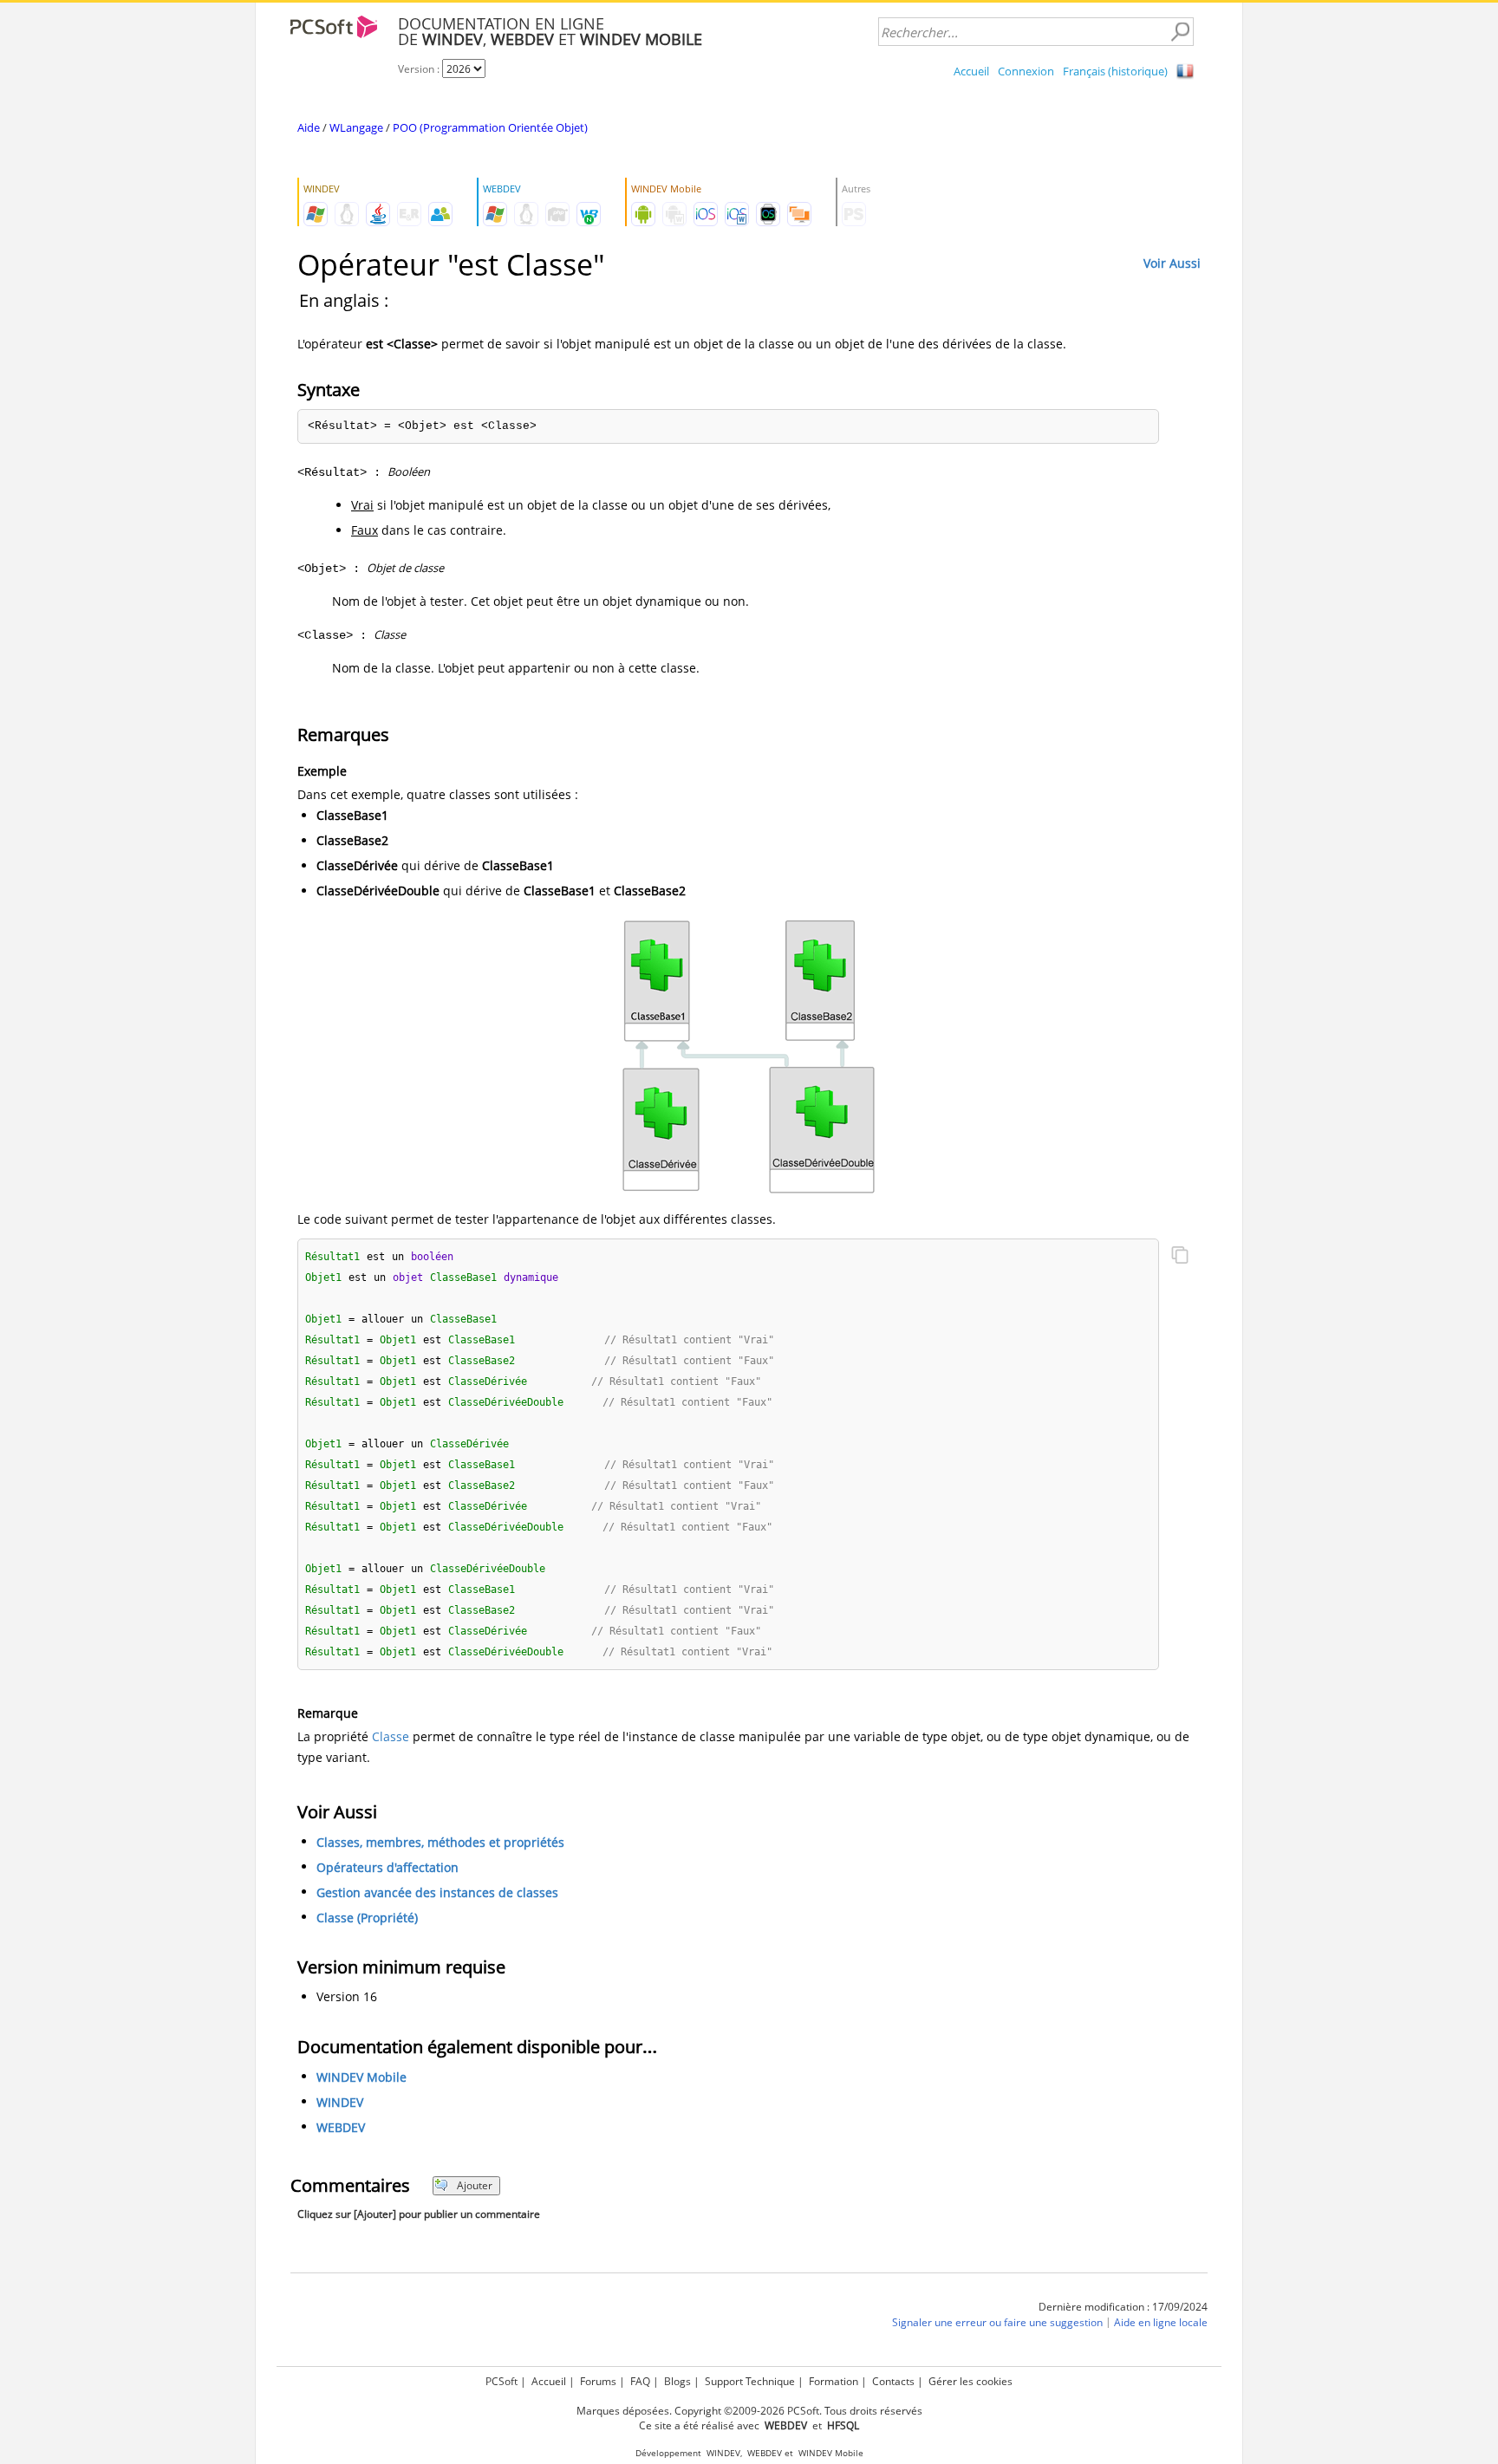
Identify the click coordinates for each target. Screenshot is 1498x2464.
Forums (598, 2381)
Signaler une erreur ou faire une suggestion (997, 2322)
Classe (391, 1736)
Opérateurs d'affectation (388, 1867)
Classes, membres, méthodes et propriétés (440, 1842)
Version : (420, 69)
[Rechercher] (1180, 32)
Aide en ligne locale (1161, 2322)
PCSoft (502, 2381)
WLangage (356, 127)
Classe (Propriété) (367, 1918)
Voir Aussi (1172, 263)
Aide (309, 127)
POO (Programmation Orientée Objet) (490, 127)
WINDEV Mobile (361, 2077)
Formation (834, 2381)
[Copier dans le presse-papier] (1180, 1257)
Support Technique (750, 2381)
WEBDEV (341, 2127)
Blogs (677, 2381)
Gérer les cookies (970, 2381)
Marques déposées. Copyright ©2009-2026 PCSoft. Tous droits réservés (749, 2411)
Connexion (1026, 71)
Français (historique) (1115, 71)
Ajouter (475, 2185)
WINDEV (340, 2102)
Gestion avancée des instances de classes (437, 1892)
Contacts (893, 2381)
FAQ (640, 2381)
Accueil (971, 71)
